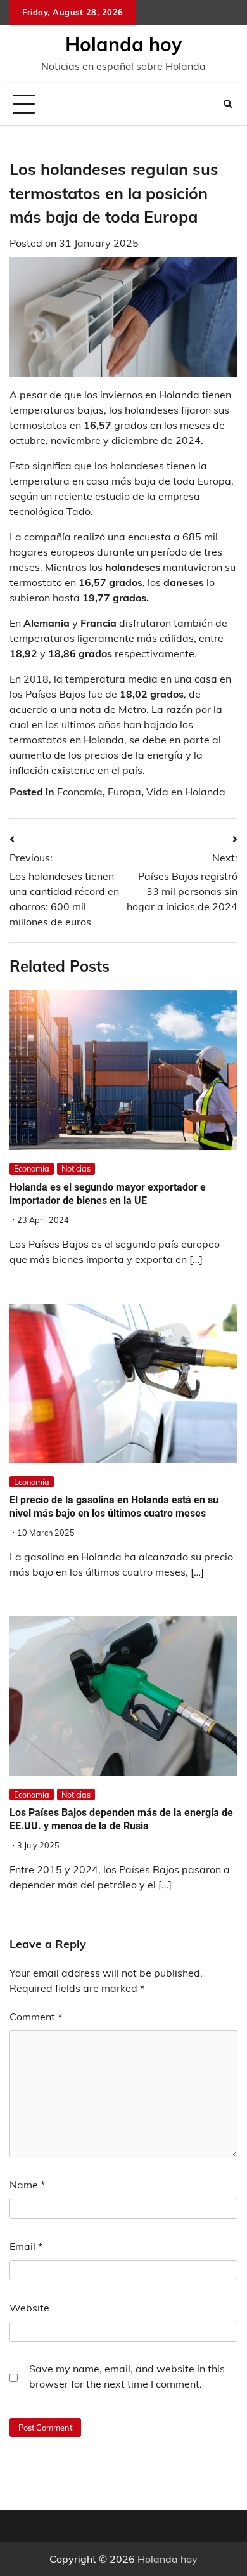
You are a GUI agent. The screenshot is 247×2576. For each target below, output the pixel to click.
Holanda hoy (123, 44)
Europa (124, 792)
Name (27, 2185)
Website (29, 2308)
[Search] (228, 104)
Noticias (76, 1168)
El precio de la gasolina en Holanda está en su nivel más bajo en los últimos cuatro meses (114, 1507)
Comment (36, 2017)
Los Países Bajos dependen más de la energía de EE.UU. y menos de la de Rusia (121, 1819)
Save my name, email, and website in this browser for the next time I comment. (127, 2376)
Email (26, 2246)
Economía (80, 792)
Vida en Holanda (186, 792)
